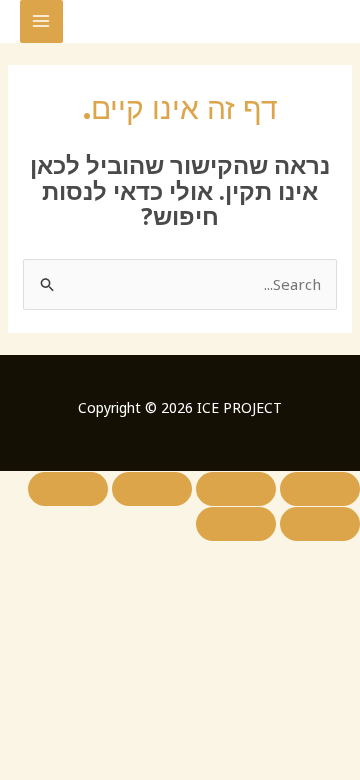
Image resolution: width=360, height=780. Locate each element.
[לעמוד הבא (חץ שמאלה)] (236, 524)
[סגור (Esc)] (68, 489)
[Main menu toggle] (41, 21)
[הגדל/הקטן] (320, 489)
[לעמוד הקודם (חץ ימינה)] (320, 524)
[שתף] (152, 489)
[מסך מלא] (236, 489)
